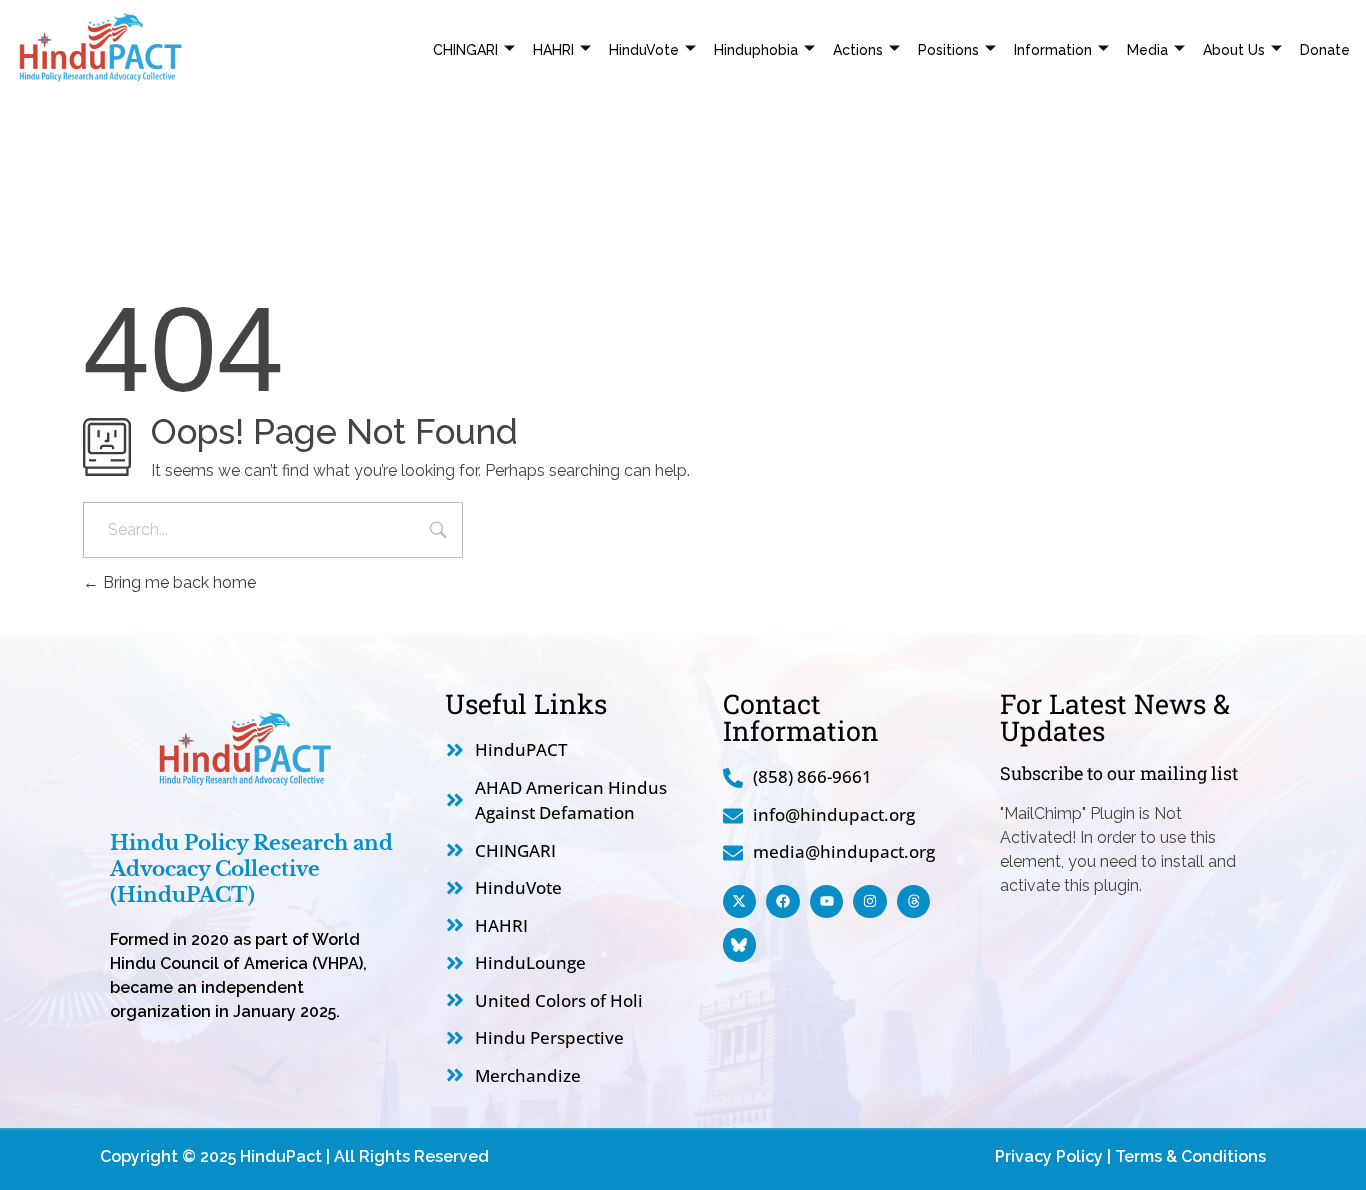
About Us (1234, 50)
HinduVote (644, 50)
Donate (1325, 50)
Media (1147, 50)
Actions (858, 50)
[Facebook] (783, 902)
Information (1053, 50)
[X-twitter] (740, 902)
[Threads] (914, 902)
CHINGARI (465, 50)
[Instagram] (870, 902)
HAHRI (553, 50)
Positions (948, 50)
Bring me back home (177, 582)
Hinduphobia (756, 50)
